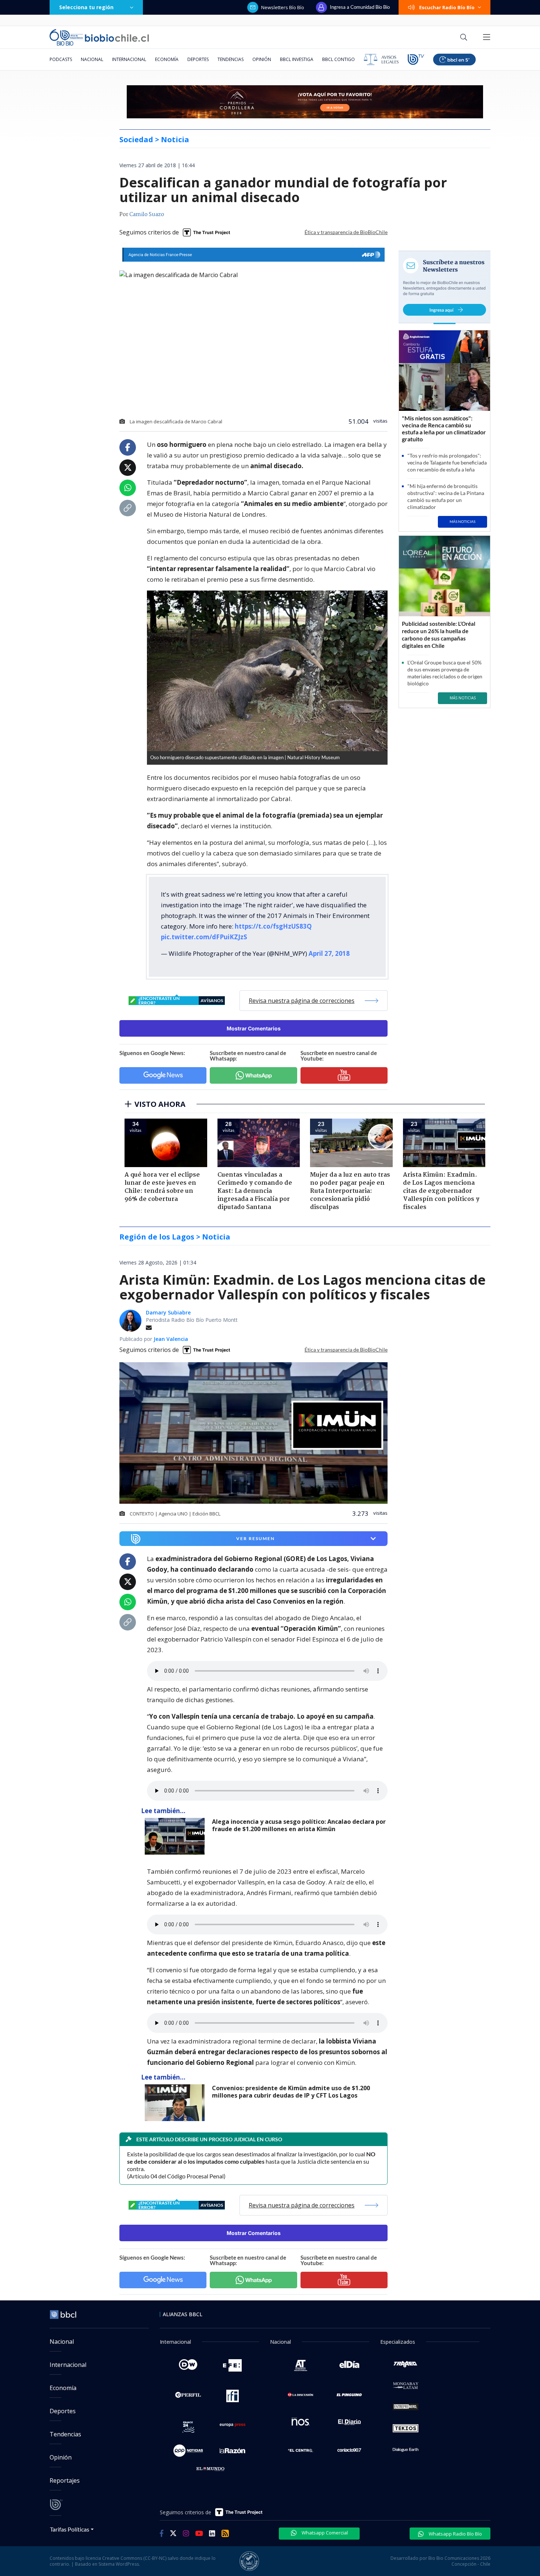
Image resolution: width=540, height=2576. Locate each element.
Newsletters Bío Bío (283, 7)
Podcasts (61, 59)
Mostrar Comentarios (254, 1028)
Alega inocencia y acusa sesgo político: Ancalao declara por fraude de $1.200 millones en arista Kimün (299, 1825)
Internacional (129, 59)
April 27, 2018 (329, 953)
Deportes (198, 59)
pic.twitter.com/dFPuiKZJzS (204, 937)
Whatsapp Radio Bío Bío (455, 2534)
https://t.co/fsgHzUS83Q (273, 926)
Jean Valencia (171, 1339)
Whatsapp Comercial (324, 2533)
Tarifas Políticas (70, 2529)
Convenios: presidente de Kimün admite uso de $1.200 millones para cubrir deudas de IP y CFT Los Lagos (291, 2092)
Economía (167, 59)
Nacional (92, 59)
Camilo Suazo (147, 215)
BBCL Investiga (297, 59)
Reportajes (65, 2480)
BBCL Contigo (339, 59)
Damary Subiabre (168, 1312)
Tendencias (231, 59)
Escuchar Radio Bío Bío (447, 7)
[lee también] (177, 1836)
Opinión (262, 59)
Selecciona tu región (86, 7)
